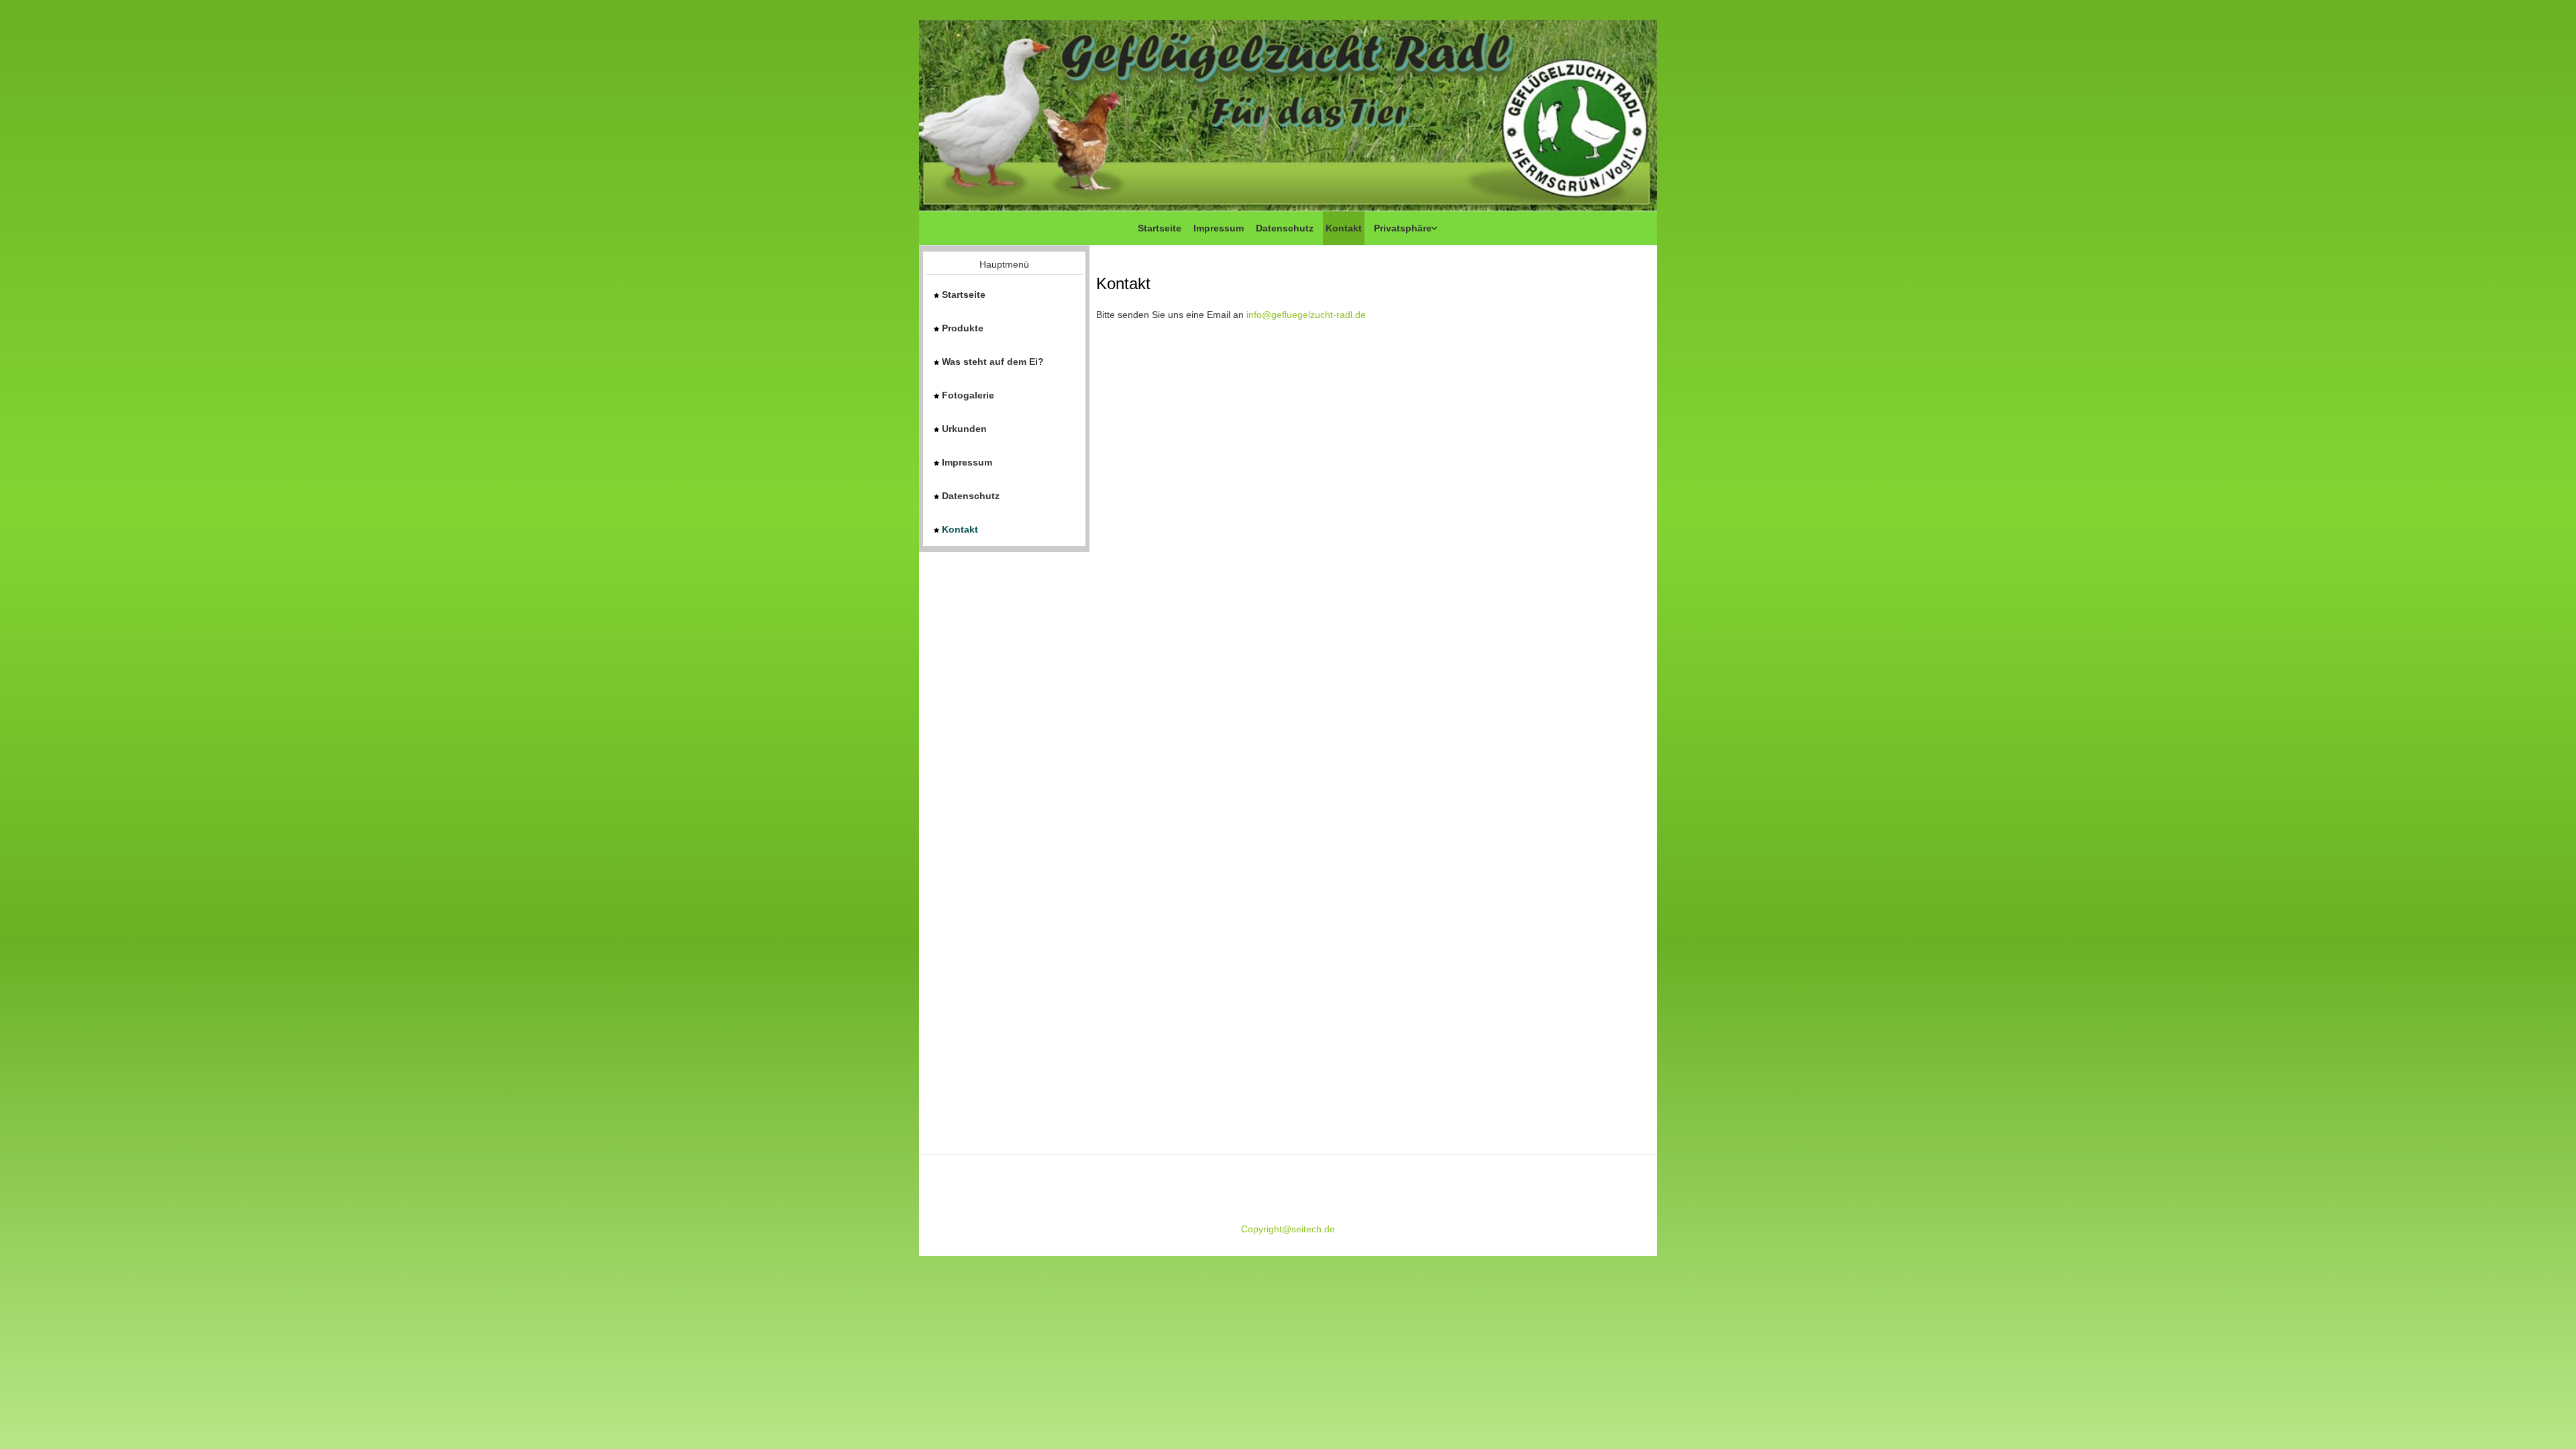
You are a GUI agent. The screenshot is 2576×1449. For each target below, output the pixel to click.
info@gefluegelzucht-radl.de (1306, 315)
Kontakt (1344, 228)
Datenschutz (1285, 228)
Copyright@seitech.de (1288, 1229)
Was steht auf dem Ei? (993, 362)
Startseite (1160, 228)
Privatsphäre (1403, 228)
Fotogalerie (968, 395)
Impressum (1219, 228)
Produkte (963, 328)
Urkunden (964, 429)
